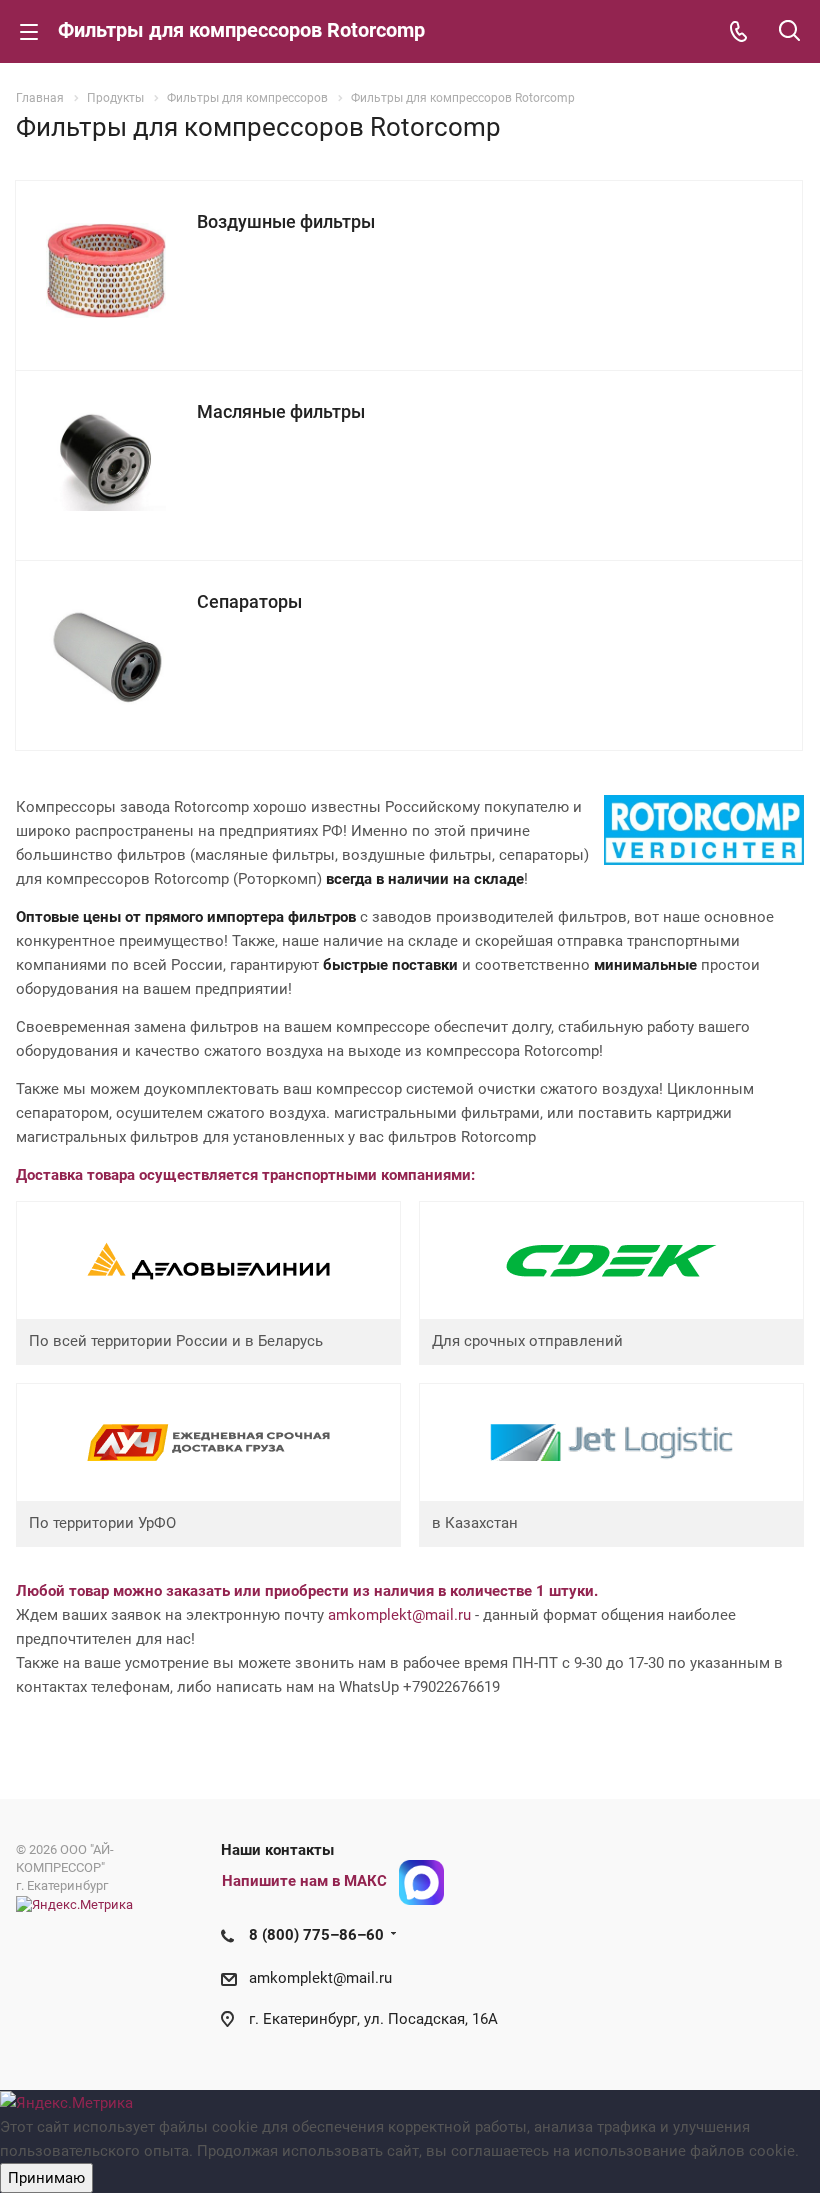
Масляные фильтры (281, 411)
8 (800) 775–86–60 (316, 1935)
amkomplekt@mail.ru (399, 1615)
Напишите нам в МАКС (304, 1881)
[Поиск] (789, 32)
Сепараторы (249, 601)
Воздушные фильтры (286, 221)
